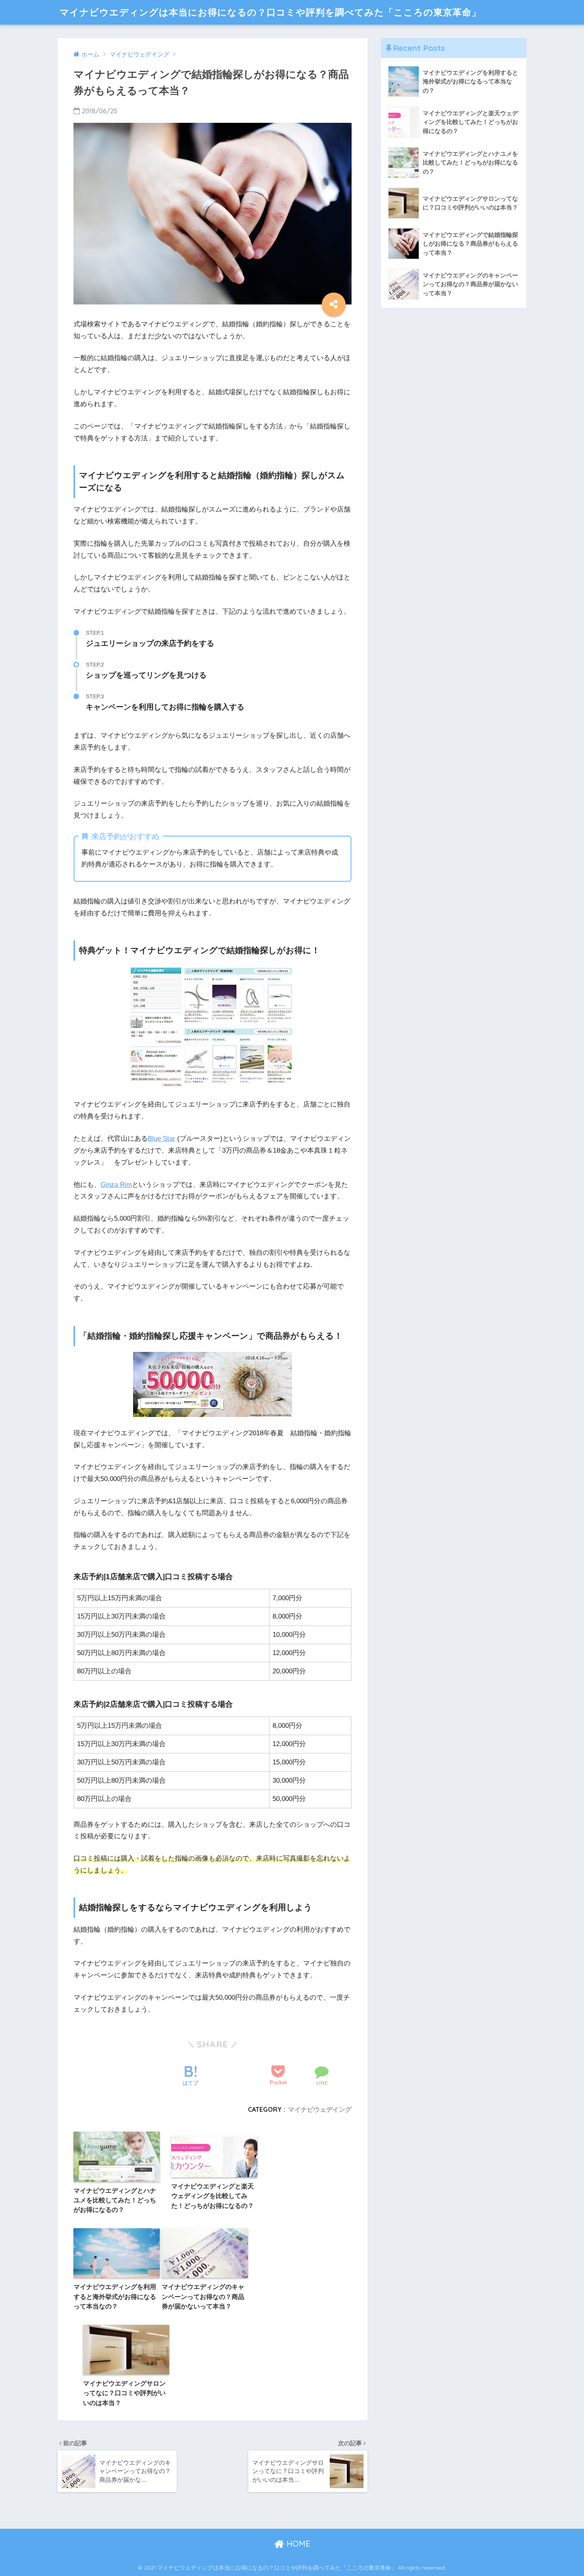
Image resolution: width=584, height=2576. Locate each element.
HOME (297, 2544)
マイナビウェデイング (320, 2109)
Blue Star (161, 1139)
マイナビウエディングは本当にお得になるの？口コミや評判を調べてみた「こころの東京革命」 (270, 12)
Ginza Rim (116, 1185)
